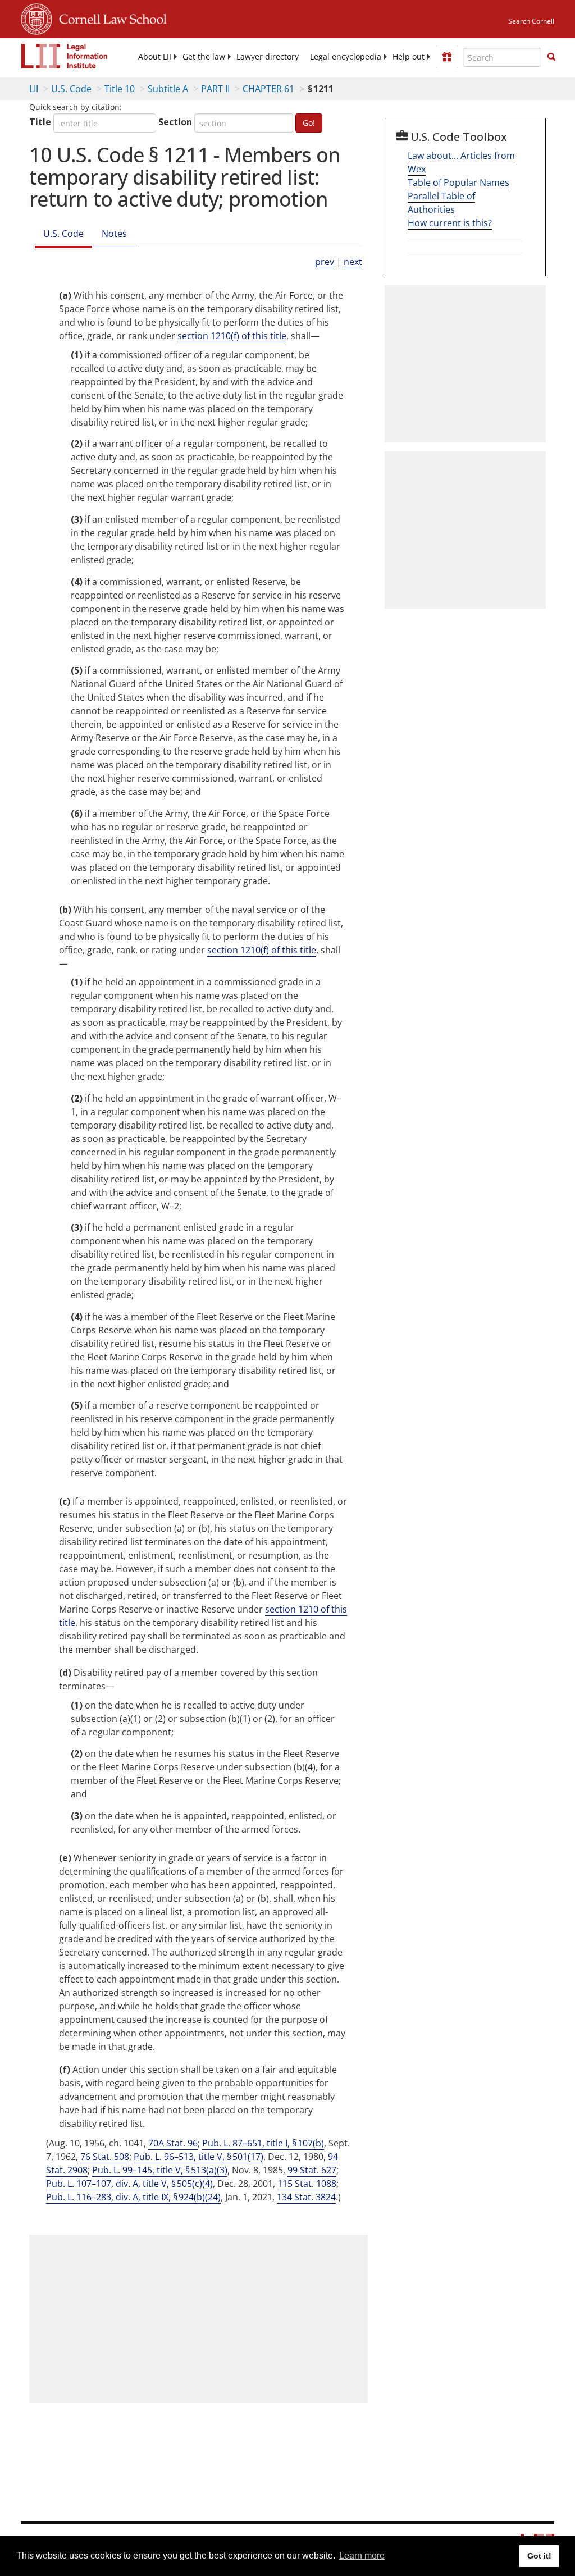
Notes (114, 234)
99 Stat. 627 (312, 2170)
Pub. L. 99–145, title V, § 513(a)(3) (160, 2170)
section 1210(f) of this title (232, 336)
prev (325, 262)
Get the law (204, 57)
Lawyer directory (268, 57)
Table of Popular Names (458, 182)
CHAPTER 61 (268, 89)
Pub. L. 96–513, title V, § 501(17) (198, 2157)
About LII (155, 57)
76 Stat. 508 (105, 2157)
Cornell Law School (109, 17)
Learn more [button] (362, 2556)
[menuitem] (155, 57)
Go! (309, 123)
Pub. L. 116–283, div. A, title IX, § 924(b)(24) (133, 2197)
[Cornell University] (36, 17)
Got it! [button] (539, 2556)
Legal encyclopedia (346, 57)
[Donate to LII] (447, 57)
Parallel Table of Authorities (441, 203)
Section (175, 122)
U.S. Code (71, 89)
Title (40, 122)
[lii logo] (65, 56)
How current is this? (450, 223)
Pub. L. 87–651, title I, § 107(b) (263, 2143)
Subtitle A (168, 89)
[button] (551, 57)
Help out (409, 57)
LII (34, 89)
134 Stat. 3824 (306, 2197)
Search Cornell (531, 21)
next (353, 262)
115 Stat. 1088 (307, 2184)
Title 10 (120, 89)
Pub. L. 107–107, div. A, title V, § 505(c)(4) (129, 2184)
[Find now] (551, 57)
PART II (215, 89)
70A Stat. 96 (173, 2143)
